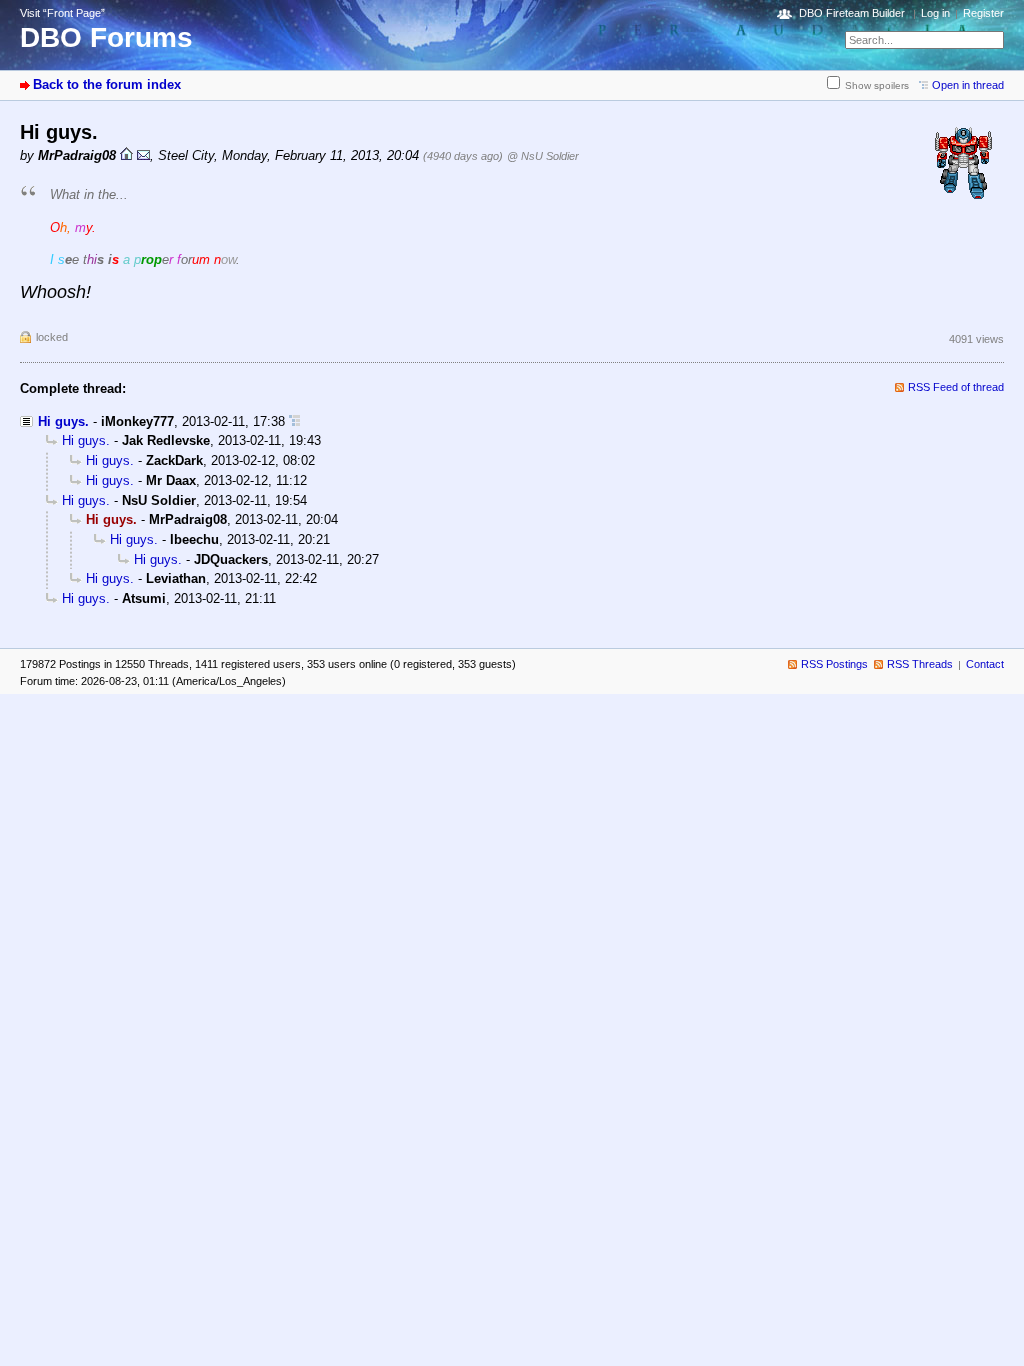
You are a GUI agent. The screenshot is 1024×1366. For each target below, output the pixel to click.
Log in (935, 13)
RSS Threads (920, 664)
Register (983, 13)
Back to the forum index (107, 84)
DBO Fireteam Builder (852, 13)
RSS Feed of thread (956, 387)
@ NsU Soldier (543, 156)
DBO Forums (106, 37)
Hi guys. (63, 421)
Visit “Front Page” (62, 13)
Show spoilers (877, 85)
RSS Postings (834, 664)
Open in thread (968, 85)
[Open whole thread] (294, 421)
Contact (985, 664)
